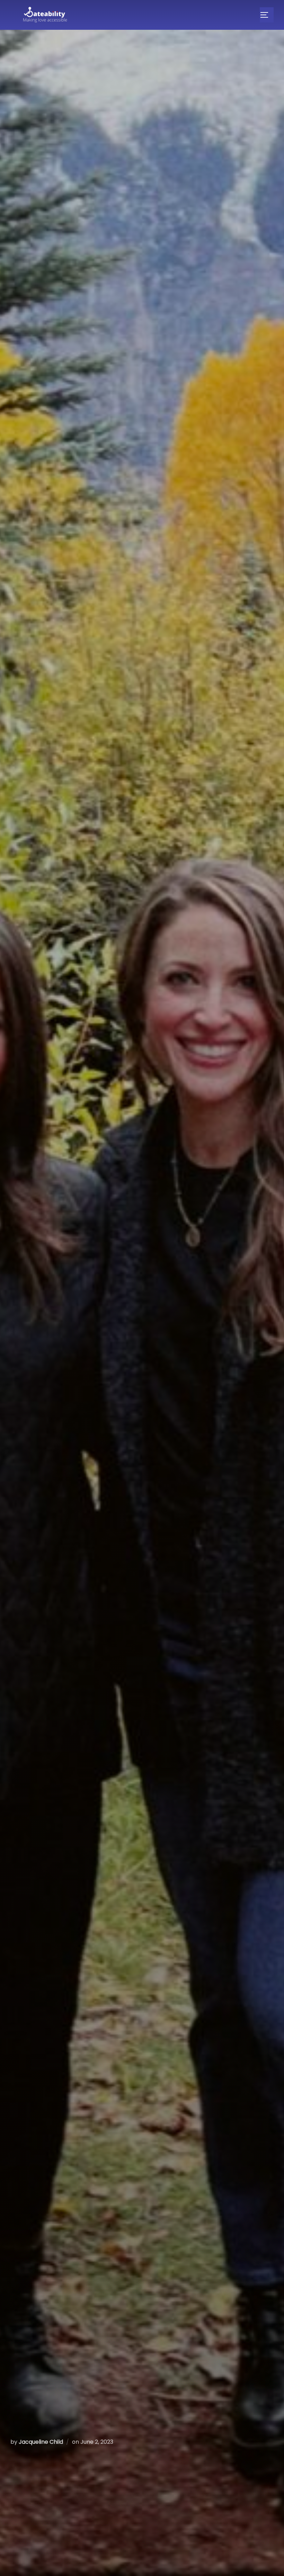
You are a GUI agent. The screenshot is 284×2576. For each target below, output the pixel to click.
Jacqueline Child (41, 2442)
